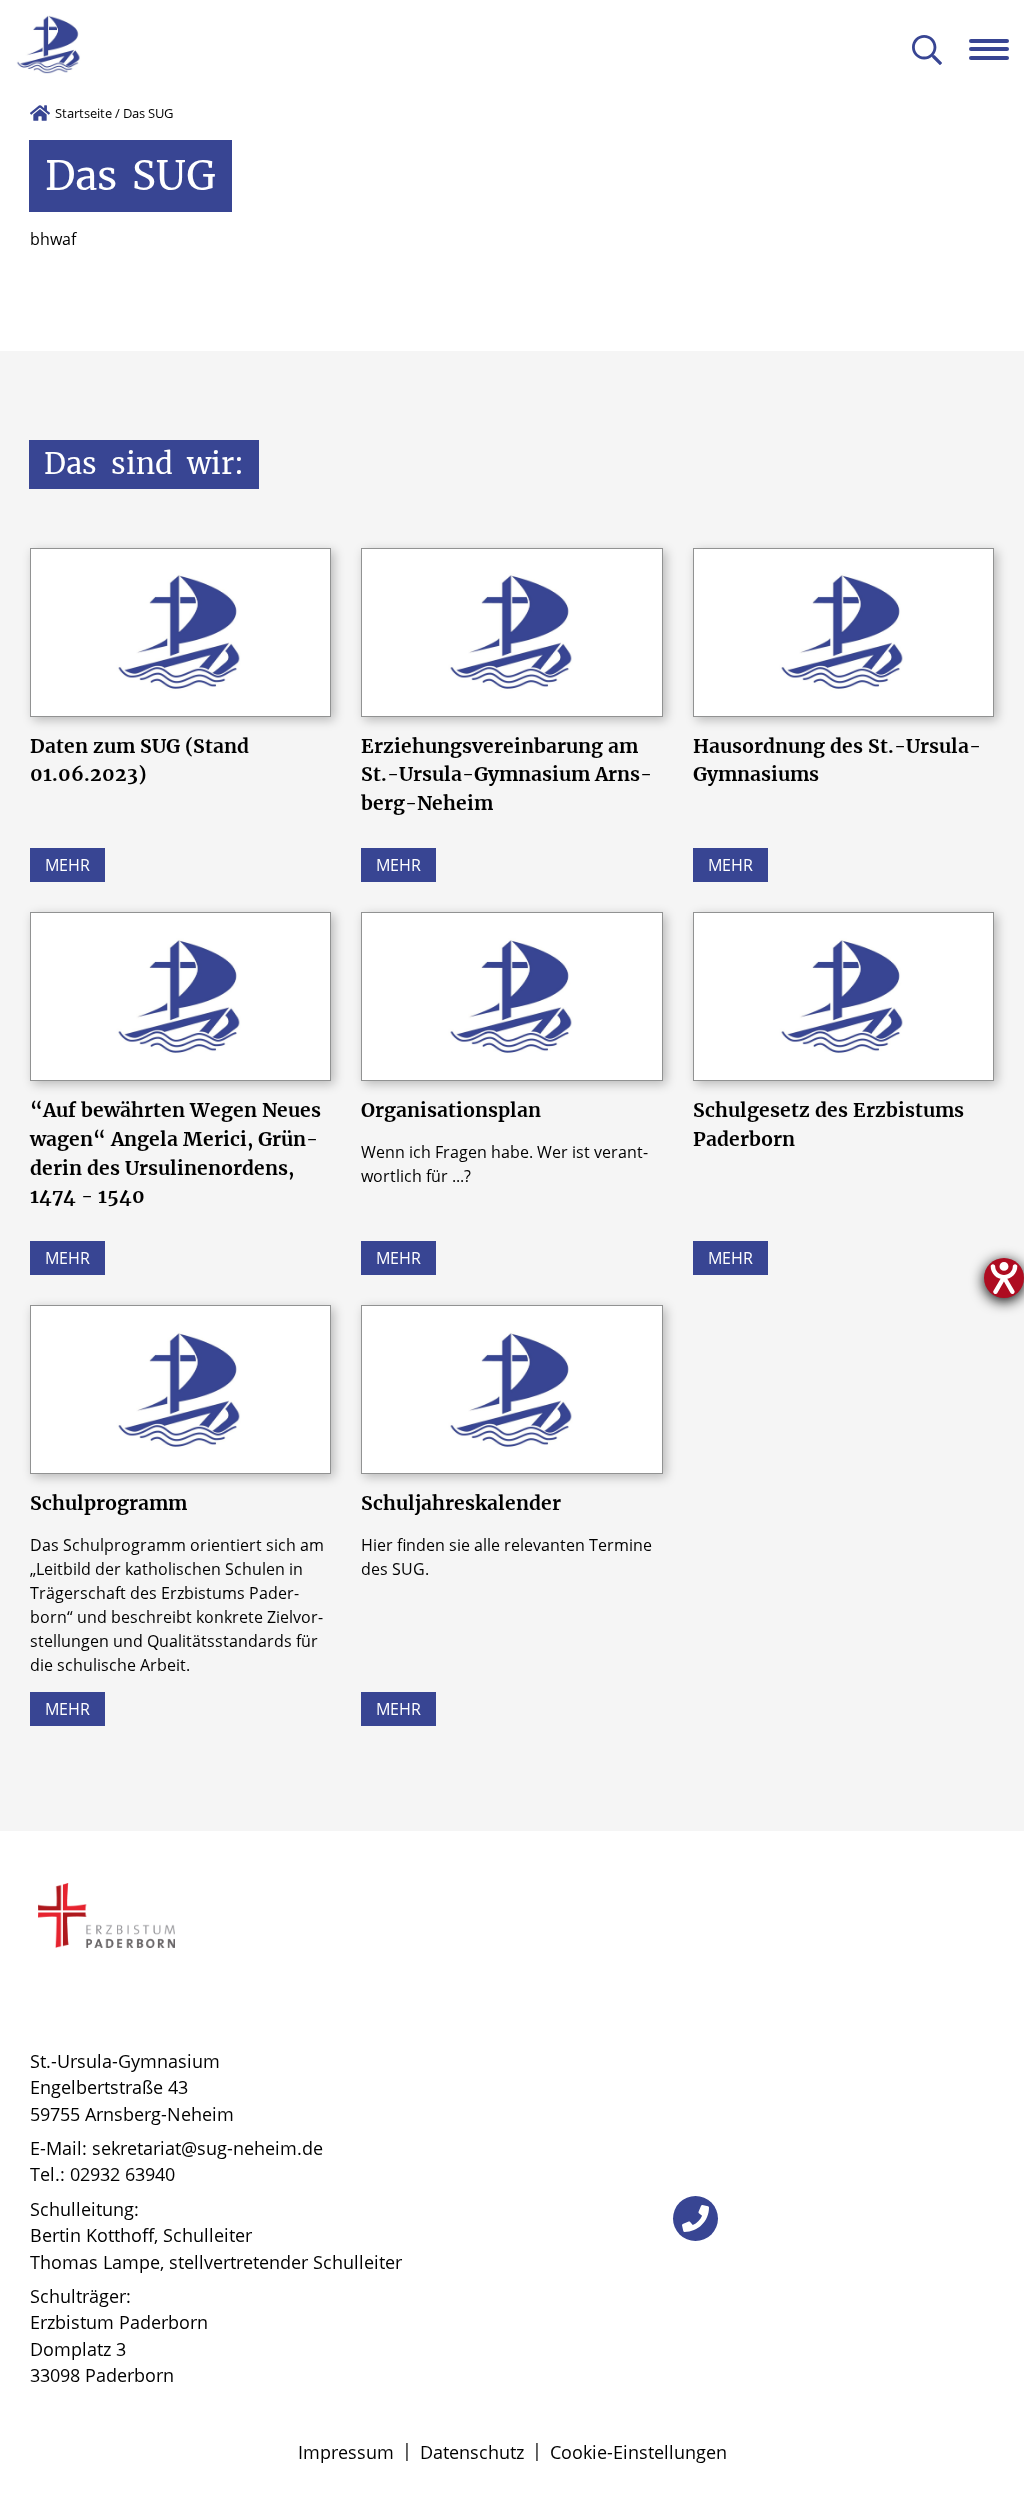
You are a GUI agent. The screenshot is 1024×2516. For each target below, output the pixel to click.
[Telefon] (695, 2218)
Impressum (346, 2452)
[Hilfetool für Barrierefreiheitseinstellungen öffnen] (1004, 1278)
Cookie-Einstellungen (638, 2452)
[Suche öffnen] (927, 51)
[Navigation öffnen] (996, 49)
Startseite (83, 113)
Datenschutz (472, 2452)
